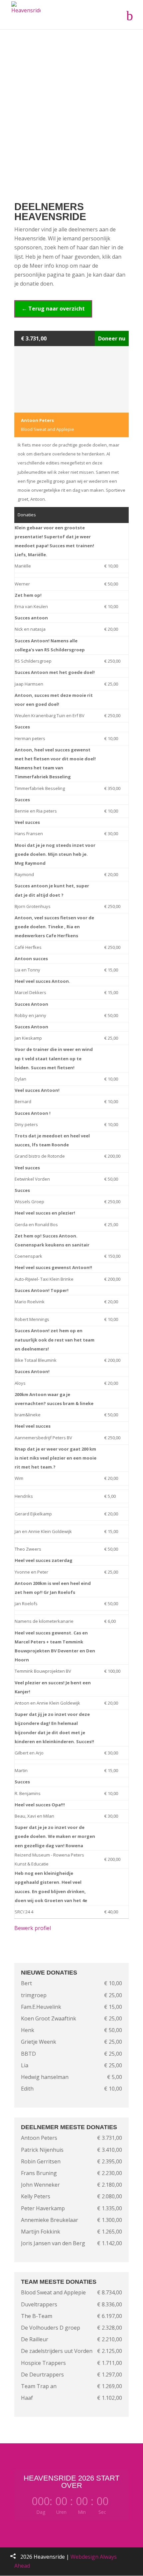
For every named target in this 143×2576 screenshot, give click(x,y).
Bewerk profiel (33, 1928)
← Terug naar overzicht (53, 309)
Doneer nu (112, 338)
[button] (13, 2556)
